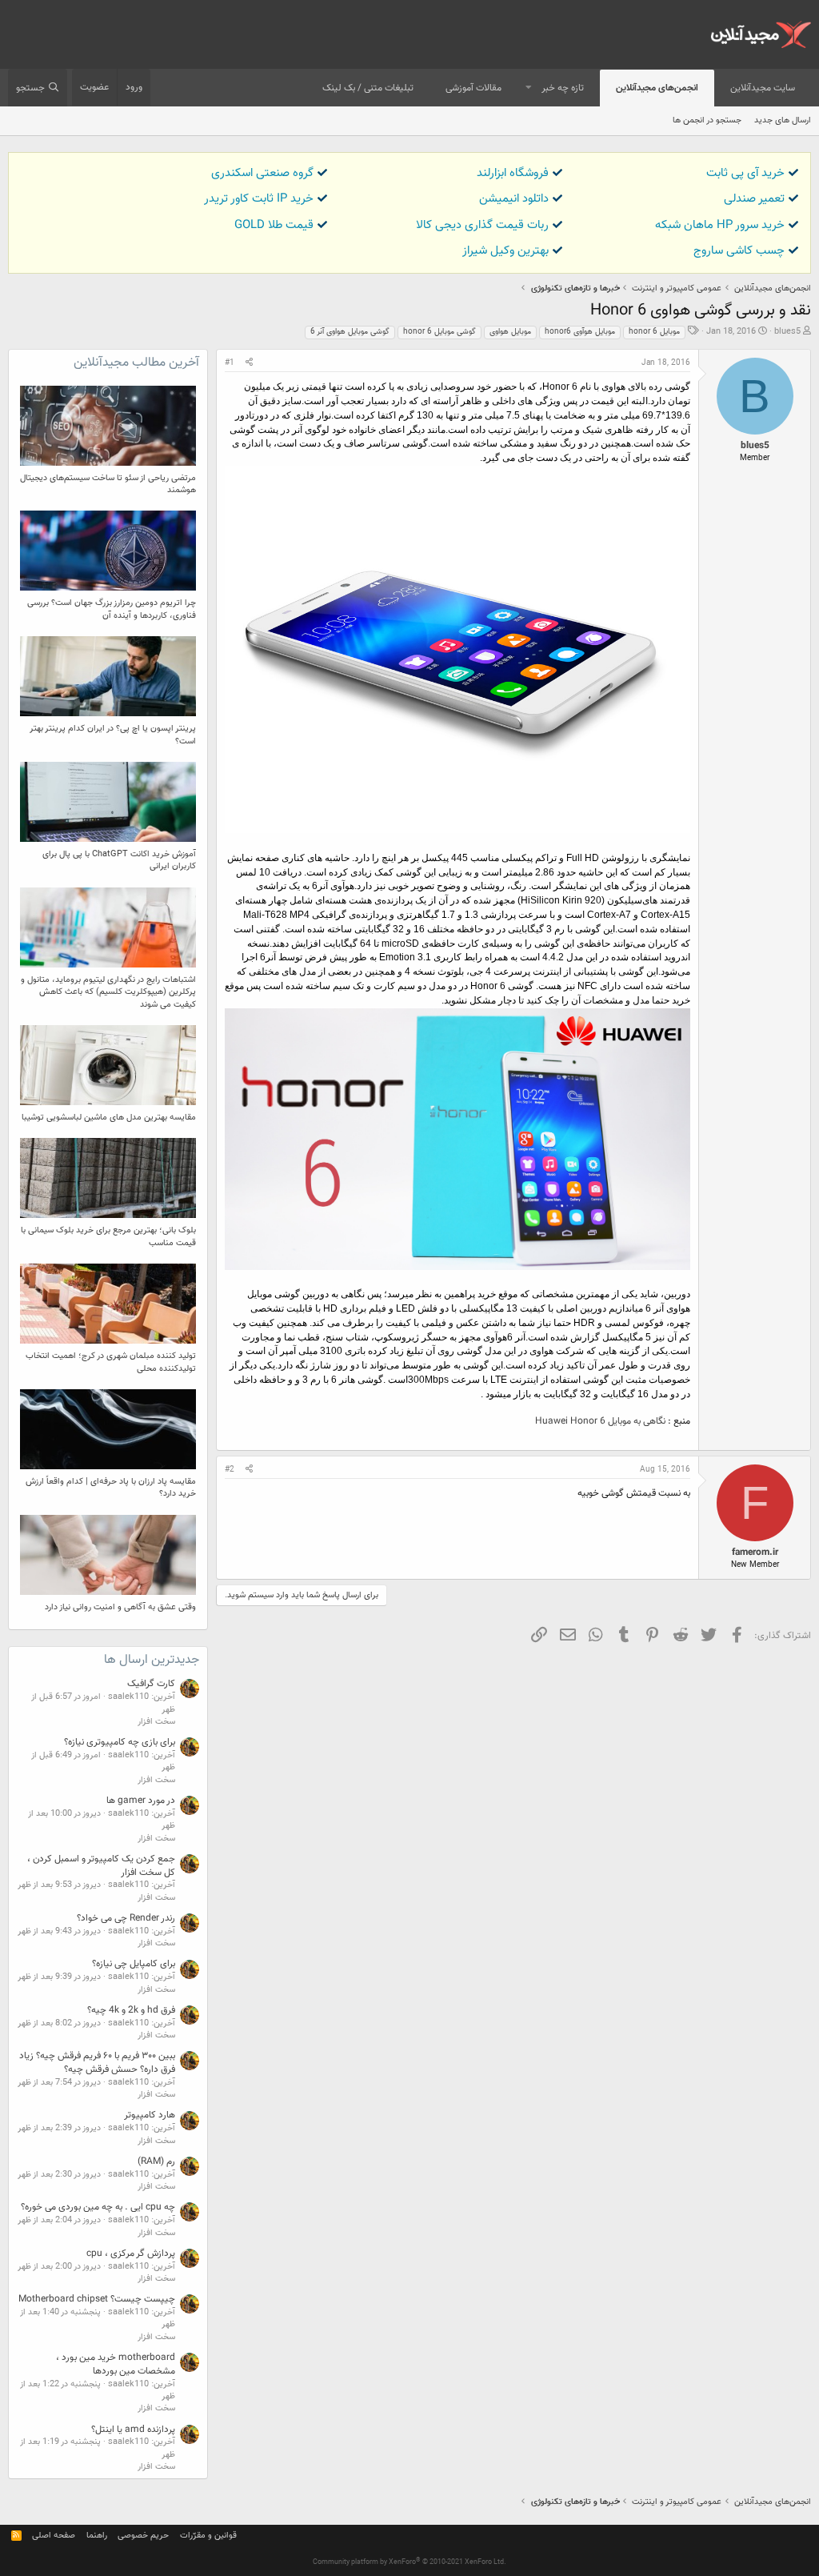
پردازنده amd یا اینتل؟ (133, 2430)
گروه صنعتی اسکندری (262, 173)
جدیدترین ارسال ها (152, 1660)
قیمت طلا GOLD (274, 225)
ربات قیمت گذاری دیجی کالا (482, 225)
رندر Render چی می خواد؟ (126, 1918)
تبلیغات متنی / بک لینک (368, 88)
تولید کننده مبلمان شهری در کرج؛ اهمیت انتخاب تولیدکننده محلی (111, 1362)
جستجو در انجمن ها (707, 120)
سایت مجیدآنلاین (763, 88)
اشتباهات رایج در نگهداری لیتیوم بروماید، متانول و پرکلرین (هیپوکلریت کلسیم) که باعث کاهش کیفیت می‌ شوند (108, 992)
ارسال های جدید (783, 120)
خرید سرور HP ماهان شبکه (720, 225)
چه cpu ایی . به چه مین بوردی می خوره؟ (98, 2207)
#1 (230, 363)
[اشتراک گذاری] (249, 363)
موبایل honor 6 (654, 332)
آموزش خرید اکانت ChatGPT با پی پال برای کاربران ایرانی (119, 860)
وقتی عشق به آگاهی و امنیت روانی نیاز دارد (120, 1607)
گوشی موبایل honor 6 (439, 332)
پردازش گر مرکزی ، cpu (131, 2253)
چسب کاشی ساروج (739, 251)
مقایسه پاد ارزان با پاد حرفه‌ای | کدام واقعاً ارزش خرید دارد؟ (111, 1488)
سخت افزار (156, 1722)
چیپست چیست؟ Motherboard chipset (97, 2299)
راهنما (97, 2536)
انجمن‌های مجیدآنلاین (657, 88)
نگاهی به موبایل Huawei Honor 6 (600, 1421)
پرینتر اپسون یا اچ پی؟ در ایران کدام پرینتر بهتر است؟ (113, 735)
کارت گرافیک (151, 1684)
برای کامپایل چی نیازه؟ (134, 1964)
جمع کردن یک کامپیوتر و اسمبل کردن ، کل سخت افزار (101, 1866)
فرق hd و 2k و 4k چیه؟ (131, 2010)
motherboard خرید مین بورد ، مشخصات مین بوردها (116, 2364)
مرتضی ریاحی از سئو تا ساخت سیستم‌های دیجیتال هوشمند (108, 484)
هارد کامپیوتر (150, 2115)
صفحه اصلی (54, 2536)
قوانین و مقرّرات (208, 2536)
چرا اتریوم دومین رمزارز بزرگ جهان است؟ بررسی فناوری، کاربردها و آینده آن (112, 609)
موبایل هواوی (510, 332)
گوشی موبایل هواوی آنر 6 (350, 332)
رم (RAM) (156, 2161)
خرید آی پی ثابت (745, 173)
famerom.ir (755, 1552)
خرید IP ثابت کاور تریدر (259, 199)
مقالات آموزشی (473, 88)
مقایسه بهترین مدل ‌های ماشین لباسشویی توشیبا (109, 1118)
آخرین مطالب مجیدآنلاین (136, 363)
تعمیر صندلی (754, 199)
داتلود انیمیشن (514, 199)
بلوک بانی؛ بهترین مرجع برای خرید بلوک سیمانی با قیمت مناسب (108, 1236)
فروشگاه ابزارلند (513, 173)
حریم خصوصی (143, 2536)
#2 (230, 1470)
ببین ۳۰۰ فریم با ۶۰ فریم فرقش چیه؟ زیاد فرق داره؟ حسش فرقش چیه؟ (97, 2063)
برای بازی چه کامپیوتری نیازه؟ (120, 1742)
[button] (529, 88)
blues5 (787, 332)
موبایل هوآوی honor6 (580, 332)
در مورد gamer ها (141, 1801)
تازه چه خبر (563, 88)
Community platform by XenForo (409, 2562)
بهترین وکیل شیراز (505, 251)
